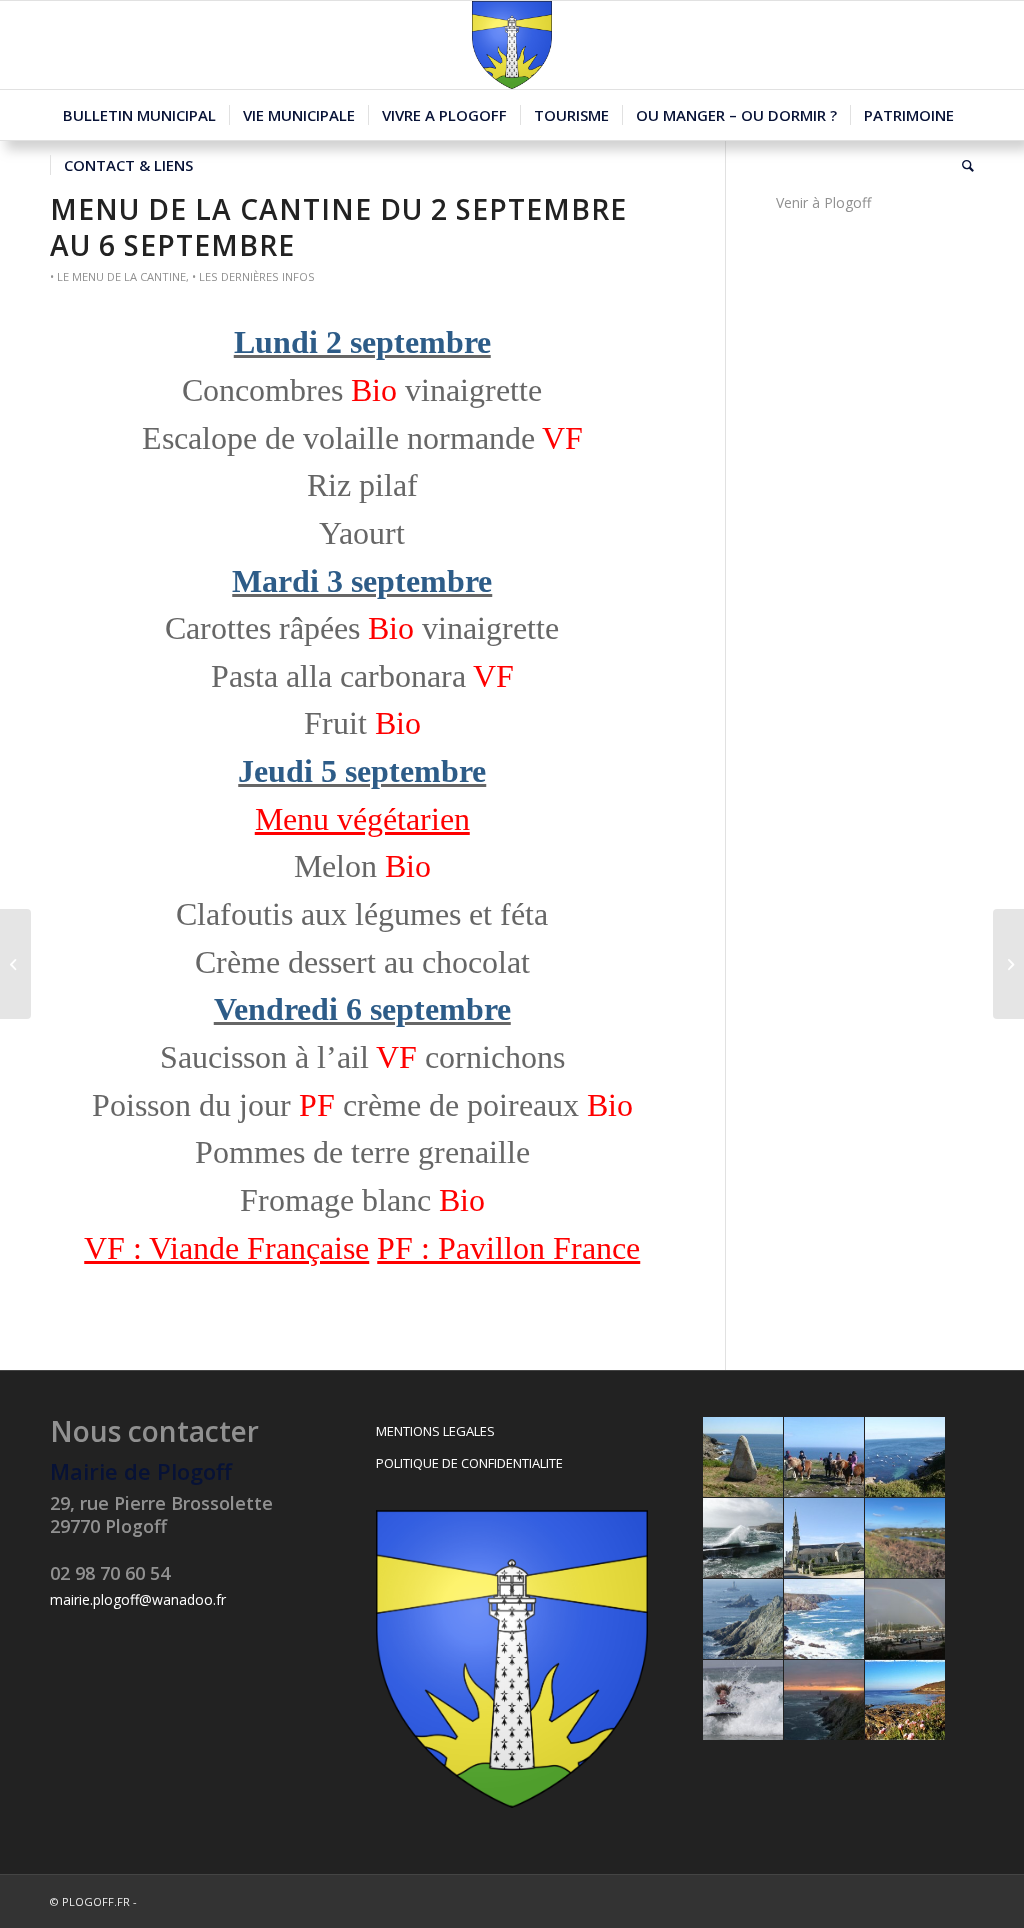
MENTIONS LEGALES (435, 1431)
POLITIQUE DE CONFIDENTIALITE (469, 1463)
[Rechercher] (961, 165)
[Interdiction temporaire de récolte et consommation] (15, 964)
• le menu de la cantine (118, 276)
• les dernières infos (253, 276)
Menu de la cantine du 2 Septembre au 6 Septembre (338, 227)
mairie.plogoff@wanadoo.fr (138, 1599)
